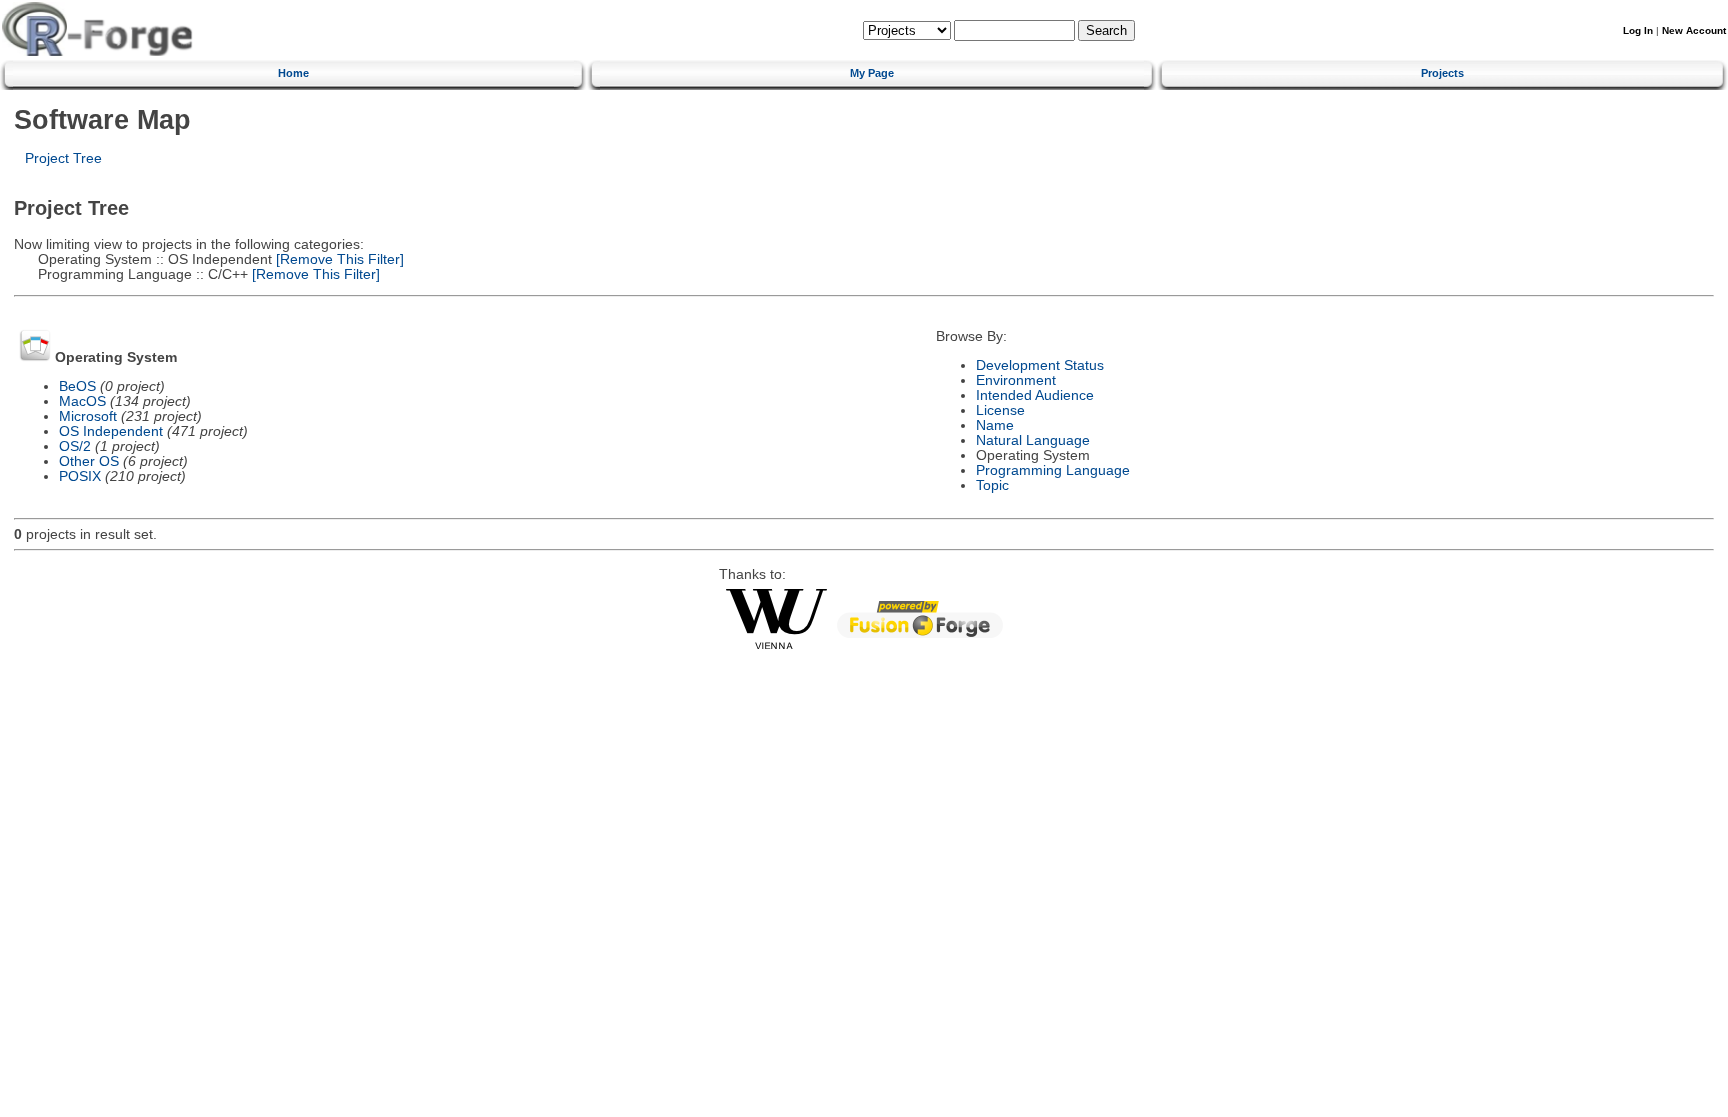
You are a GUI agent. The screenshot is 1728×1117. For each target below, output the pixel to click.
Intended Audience (1035, 395)
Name (995, 425)
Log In (1638, 30)
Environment (1016, 380)
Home (293, 73)
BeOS (77, 386)
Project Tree (63, 158)
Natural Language (1033, 440)
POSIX (80, 476)
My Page (872, 73)
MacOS (82, 401)
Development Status (1040, 365)
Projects (1442, 73)
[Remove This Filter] (338, 259)
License (1000, 410)
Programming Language (1053, 470)
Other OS (89, 461)
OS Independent (111, 431)
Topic (992, 485)
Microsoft (88, 416)
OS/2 (75, 446)
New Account (1694, 30)
